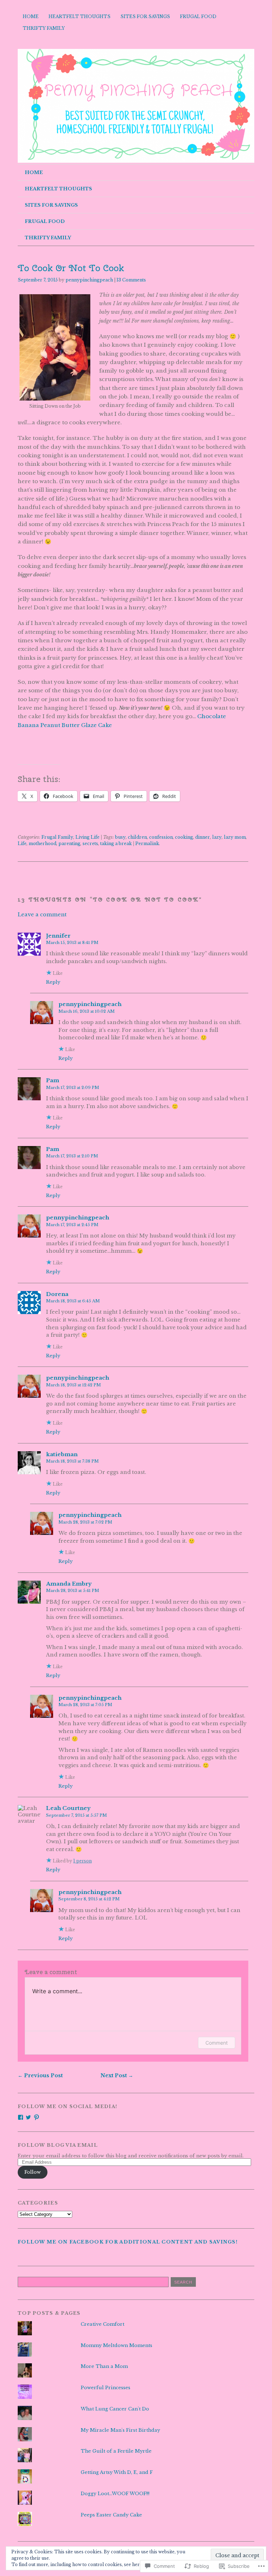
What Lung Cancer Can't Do (115, 2409)
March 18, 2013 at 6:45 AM (73, 1301)
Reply (53, 982)
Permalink (147, 843)
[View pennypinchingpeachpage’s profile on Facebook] (21, 2117)
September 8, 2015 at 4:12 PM (89, 1899)
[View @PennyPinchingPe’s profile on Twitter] (28, 2117)
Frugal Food (198, 16)
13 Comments (131, 280)
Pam (53, 1080)
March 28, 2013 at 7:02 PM (85, 1522)
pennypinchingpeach (89, 280)
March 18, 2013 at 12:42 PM (73, 1385)
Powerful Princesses (106, 2388)
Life (22, 843)
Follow (33, 2172)
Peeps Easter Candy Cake (111, 2515)
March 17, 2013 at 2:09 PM (73, 1088)
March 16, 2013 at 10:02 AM (87, 1011)
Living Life (87, 837)
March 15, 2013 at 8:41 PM (72, 943)
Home (31, 16)
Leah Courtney (68, 1808)
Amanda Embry (69, 1584)
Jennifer (58, 936)
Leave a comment (42, 915)
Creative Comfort (103, 2324)
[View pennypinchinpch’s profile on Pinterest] (36, 2117)
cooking (184, 837)
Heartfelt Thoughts (80, 16)
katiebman (62, 1454)
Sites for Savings (145, 16)
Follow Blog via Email (58, 2145)
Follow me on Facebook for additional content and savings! (128, 2242)
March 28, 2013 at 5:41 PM (73, 1591)
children (137, 837)
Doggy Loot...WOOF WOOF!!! (115, 2494)
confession (161, 837)
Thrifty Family (44, 28)
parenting (69, 843)
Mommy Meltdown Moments (117, 2345)
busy (120, 837)
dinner (203, 837)
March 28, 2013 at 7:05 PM (85, 1705)
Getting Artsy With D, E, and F (117, 2472)
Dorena (57, 1294)
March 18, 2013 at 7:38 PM (72, 1461)
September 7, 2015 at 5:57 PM (76, 1815)
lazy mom (235, 837)
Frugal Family (57, 837)
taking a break (116, 843)
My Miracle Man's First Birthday (120, 2430)
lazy (217, 837)
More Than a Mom (104, 2366)
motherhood (42, 843)
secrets (90, 843)
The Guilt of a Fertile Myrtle (116, 2451)
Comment (217, 2043)
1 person (83, 1861)
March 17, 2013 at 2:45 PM (72, 1225)
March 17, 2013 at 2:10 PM (72, 1156)
